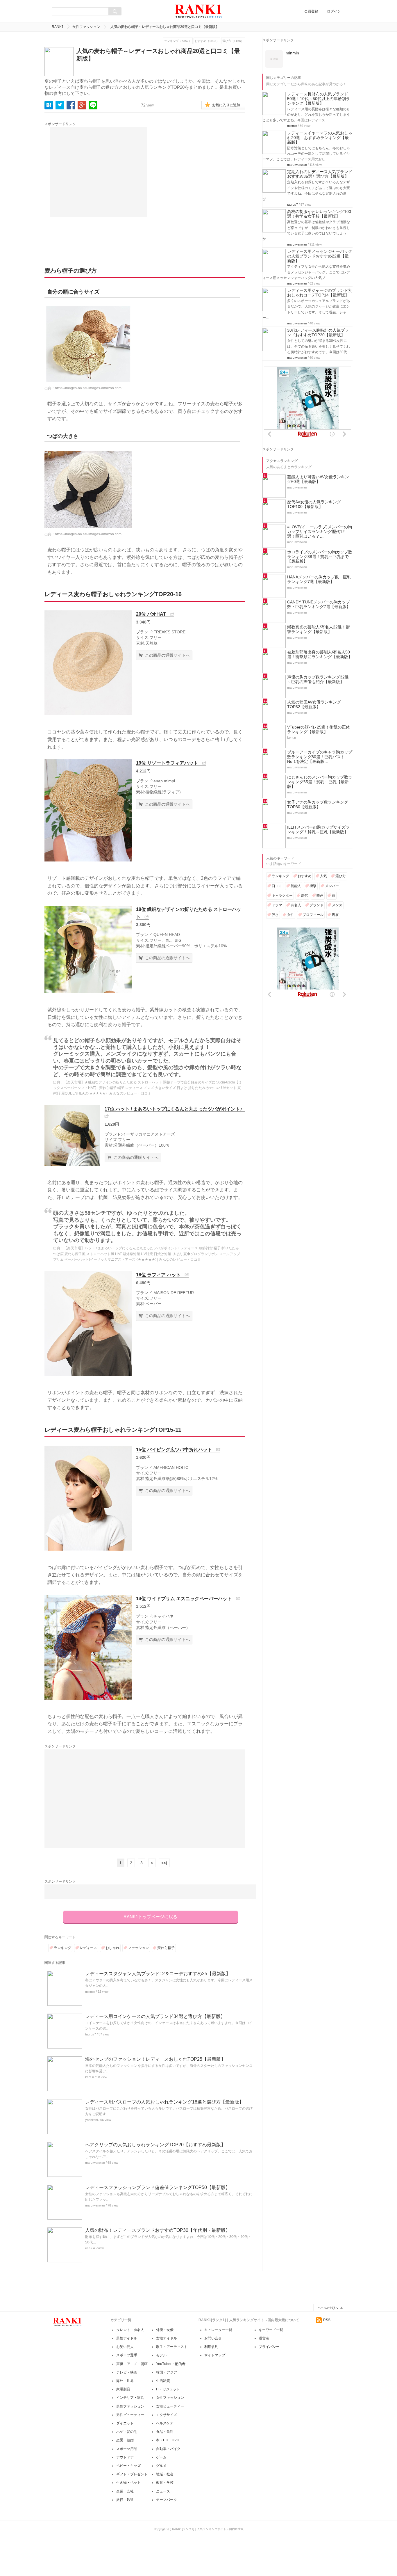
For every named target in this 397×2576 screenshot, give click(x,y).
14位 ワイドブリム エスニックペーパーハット (184, 1599)
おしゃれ (112, 1948)
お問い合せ (213, 2338)
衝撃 (313, 886)
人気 (323, 876)
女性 (291, 915)
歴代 (305, 896)
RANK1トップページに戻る (150, 1917)
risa (88, 2248)
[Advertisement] (99, 172)
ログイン (334, 11)
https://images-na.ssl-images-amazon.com (88, 388)
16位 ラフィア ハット (158, 1275)
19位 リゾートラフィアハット (167, 763)
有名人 (296, 905)
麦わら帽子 (166, 1948)
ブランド (316, 905)
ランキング (62, 1948)
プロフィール (313, 915)
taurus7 (91, 2034)
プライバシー (269, 2347)
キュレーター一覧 (218, 2330)
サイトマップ (215, 2355)
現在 (335, 915)
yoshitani (91, 2120)
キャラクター (282, 896)
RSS (327, 2320)
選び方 (341, 876)
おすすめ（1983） (207, 41)
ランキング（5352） (178, 41)
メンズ (337, 905)
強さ (275, 915)
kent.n (90, 2077)
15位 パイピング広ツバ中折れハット (174, 1450)
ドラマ (277, 905)
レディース (88, 1948)
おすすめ (305, 876)
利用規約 (211, 2347)
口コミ (277, 886)
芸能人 (296, 886)
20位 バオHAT (151, 614)
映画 (320, 896)
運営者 (264, 2338)
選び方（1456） (233, 41)
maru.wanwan (95, 2163)
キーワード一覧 (271, 2330)
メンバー (332, 886)
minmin (90, 1991)
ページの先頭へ (328, 2308)
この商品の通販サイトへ (167, 655)
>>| (164, 1863)
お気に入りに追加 (226, 105)
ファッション (138, 1948)
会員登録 (311, 11)
